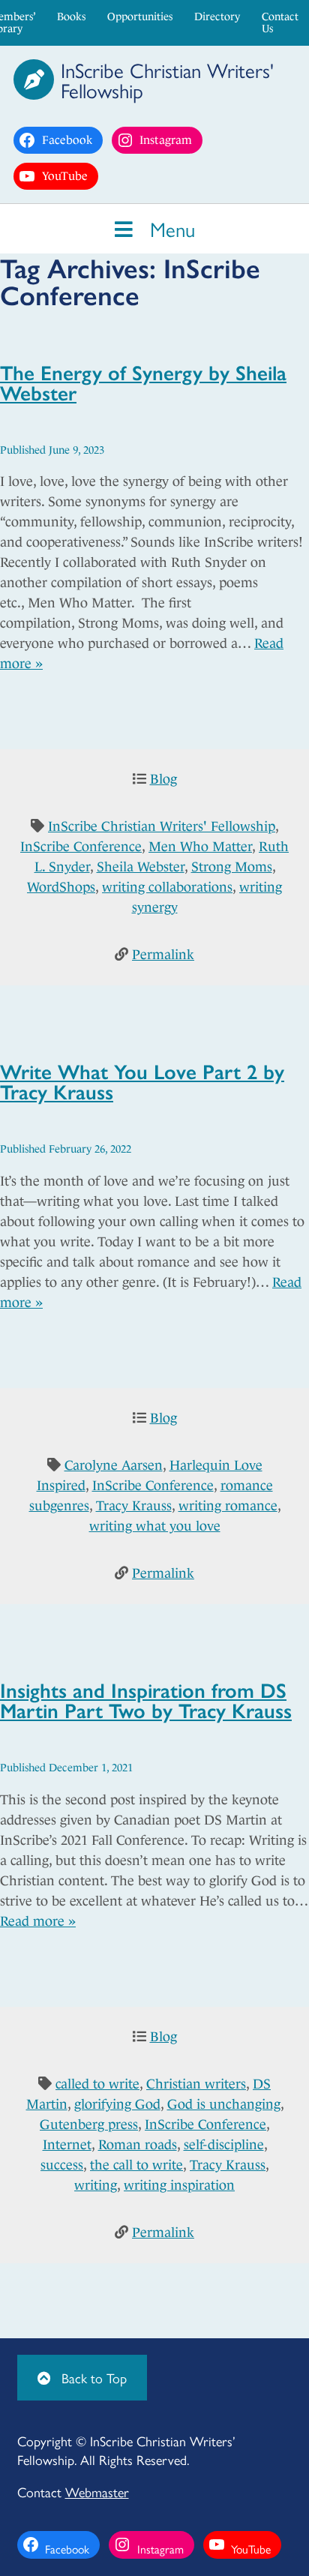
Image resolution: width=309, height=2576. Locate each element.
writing (96, 2185)
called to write (97, 2084)
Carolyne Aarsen (114, 1465)
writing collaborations (167, 887)
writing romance (228, 1506)
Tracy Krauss (134, 1506)
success (62, 2165)
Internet (67, 2145)
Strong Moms (232, 867)
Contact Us (280, 22)
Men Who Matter (200, 847)
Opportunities (140, 16)
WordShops (61, 887)
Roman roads (138, 2145)
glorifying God (117, 2104)
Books (71, 16)
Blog (163, 779)
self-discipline (224, 2145)
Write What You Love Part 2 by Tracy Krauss (142, 1081)
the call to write (136, 2165)
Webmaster (97, 2492)
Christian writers (196, 2084)
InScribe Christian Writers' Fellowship (162, 826)
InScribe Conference (81, 847)
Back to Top (92, 2378)
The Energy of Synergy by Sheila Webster (143, 382)
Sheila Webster (141, 867)
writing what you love (155, 1526)
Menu (169, 228)
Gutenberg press (89, 2125)
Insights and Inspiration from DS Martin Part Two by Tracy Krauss (146, 1699)
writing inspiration (179, 2185)
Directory (217, 16)
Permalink (163, 955)
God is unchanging (224, 2104)
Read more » (38, 1921)
